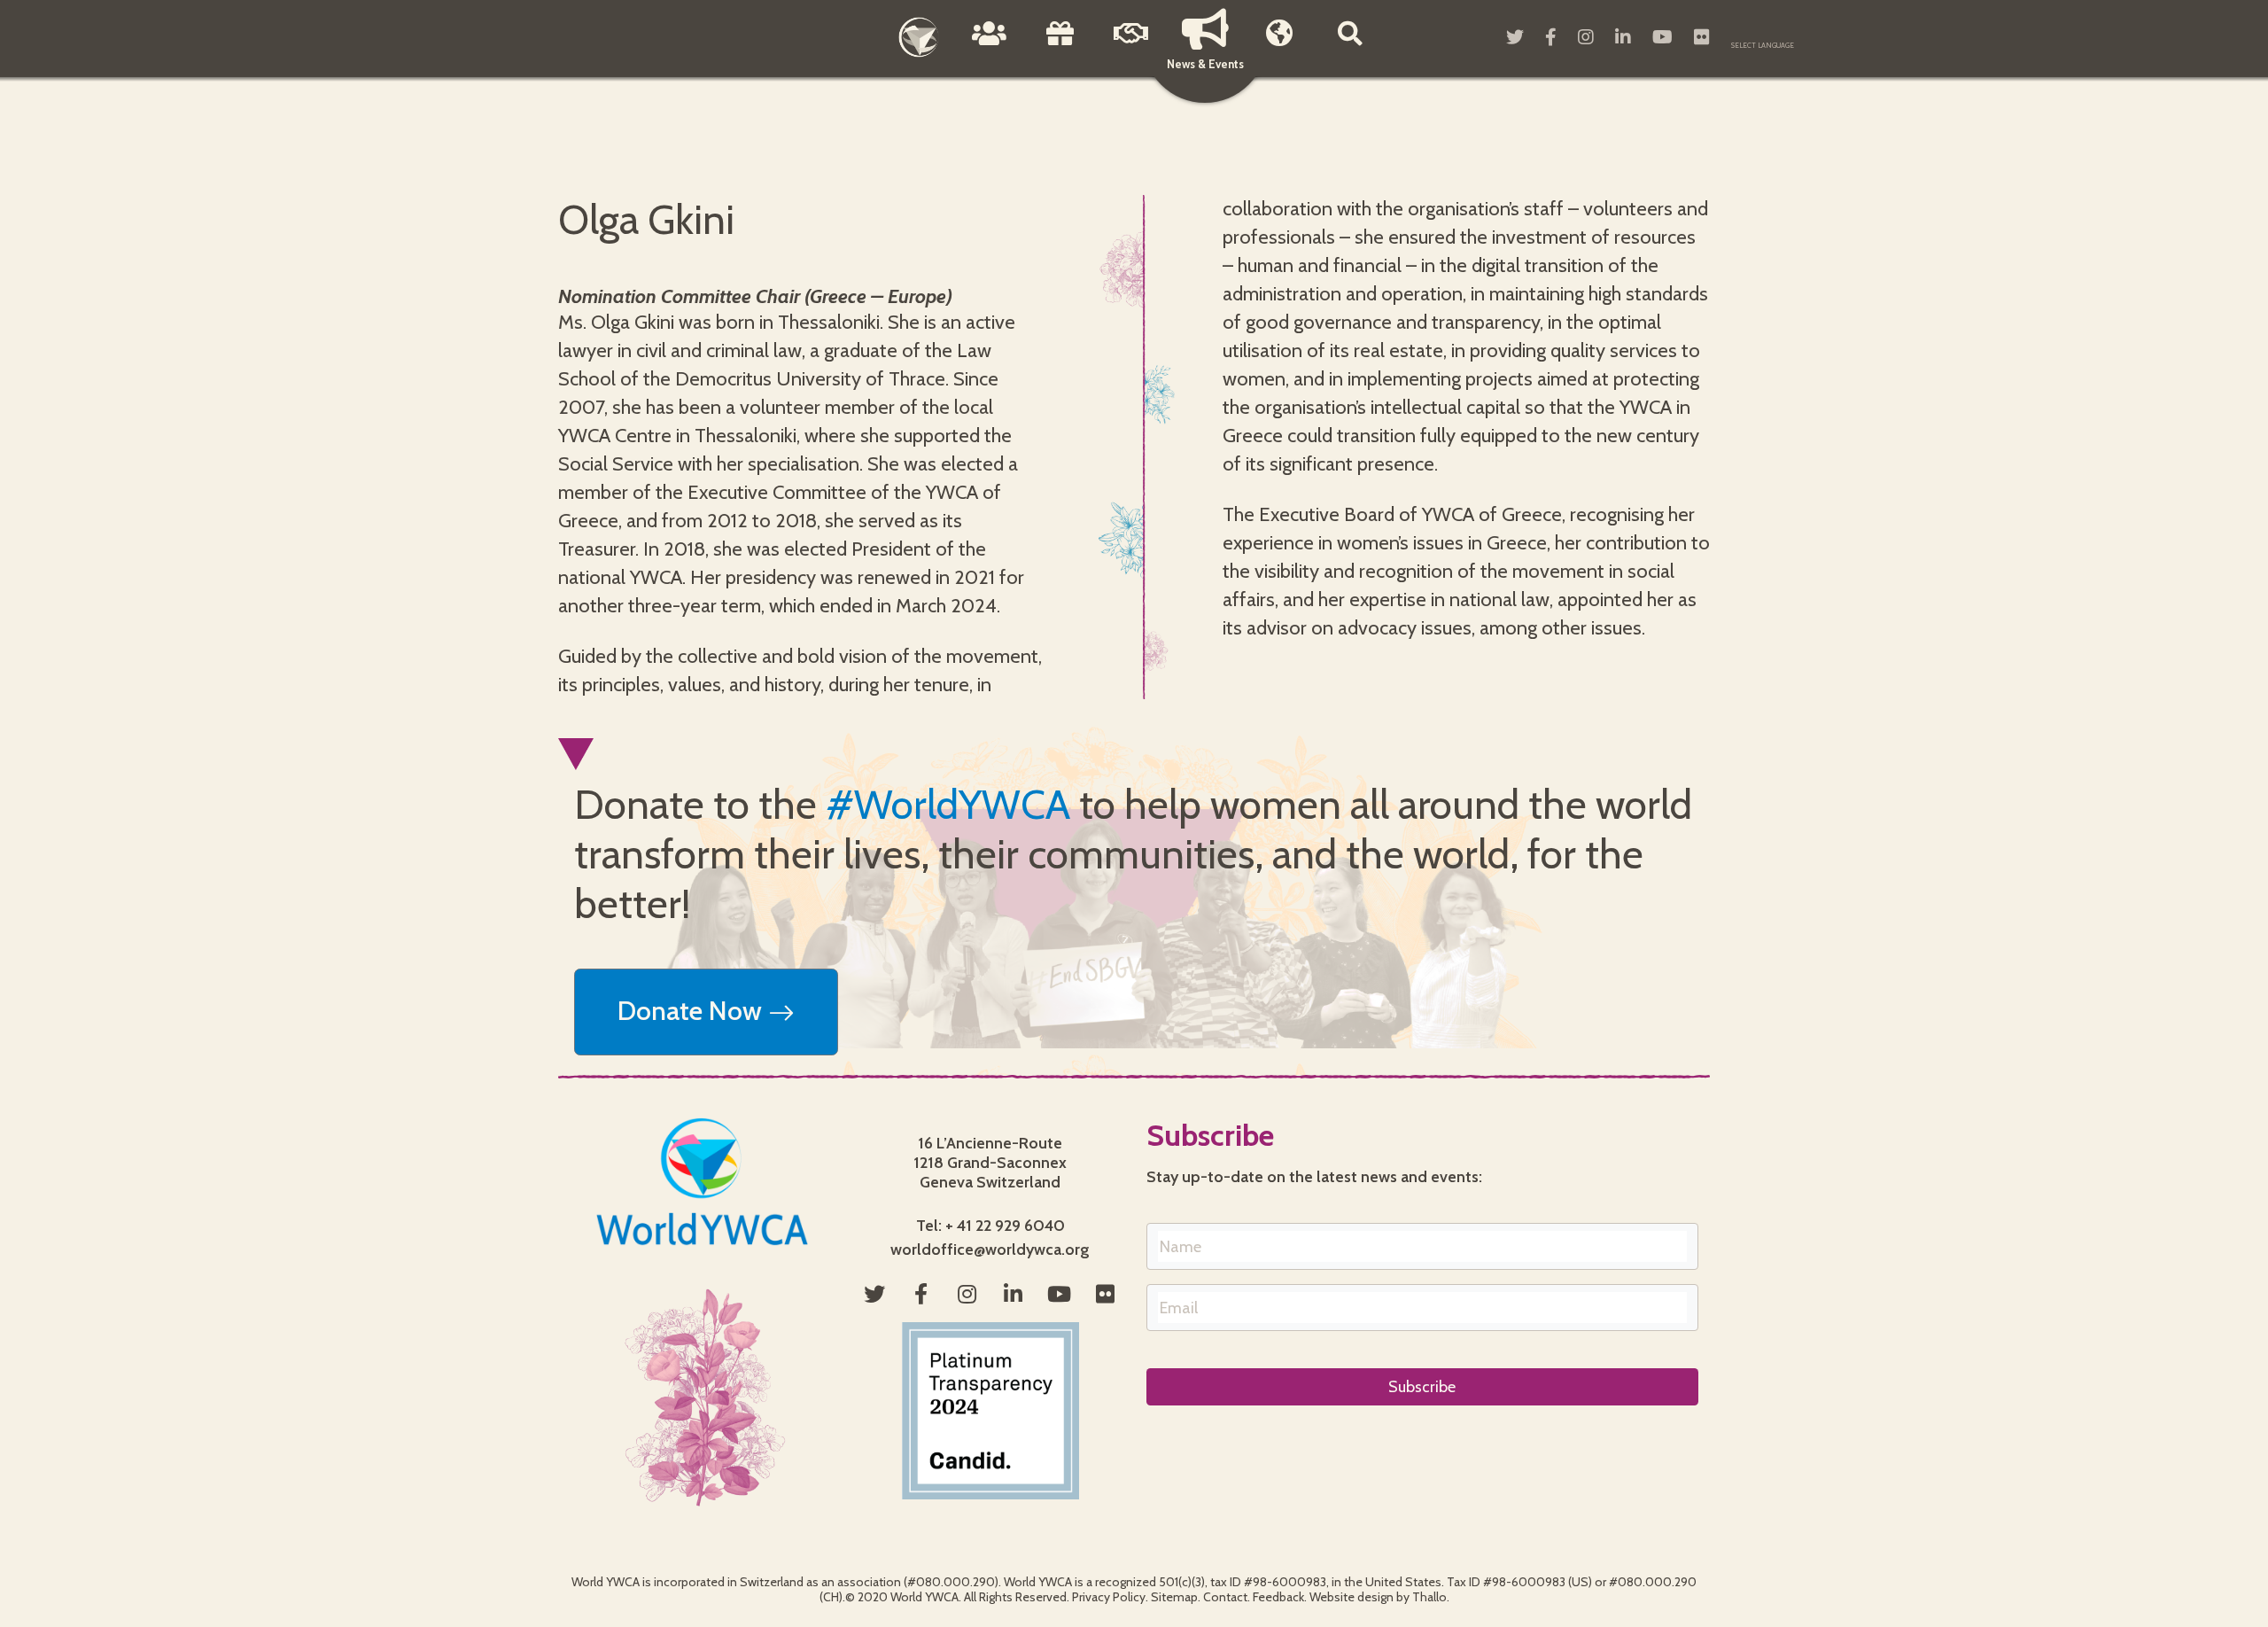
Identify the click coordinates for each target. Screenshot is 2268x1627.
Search (1350, 46)
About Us (990, 46)
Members (1279, 46)
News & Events (1205, 64)
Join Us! (1131, 46)
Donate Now (693, 1011)
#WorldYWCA (948, 805)
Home (919, 37)
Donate (1060, 46)
